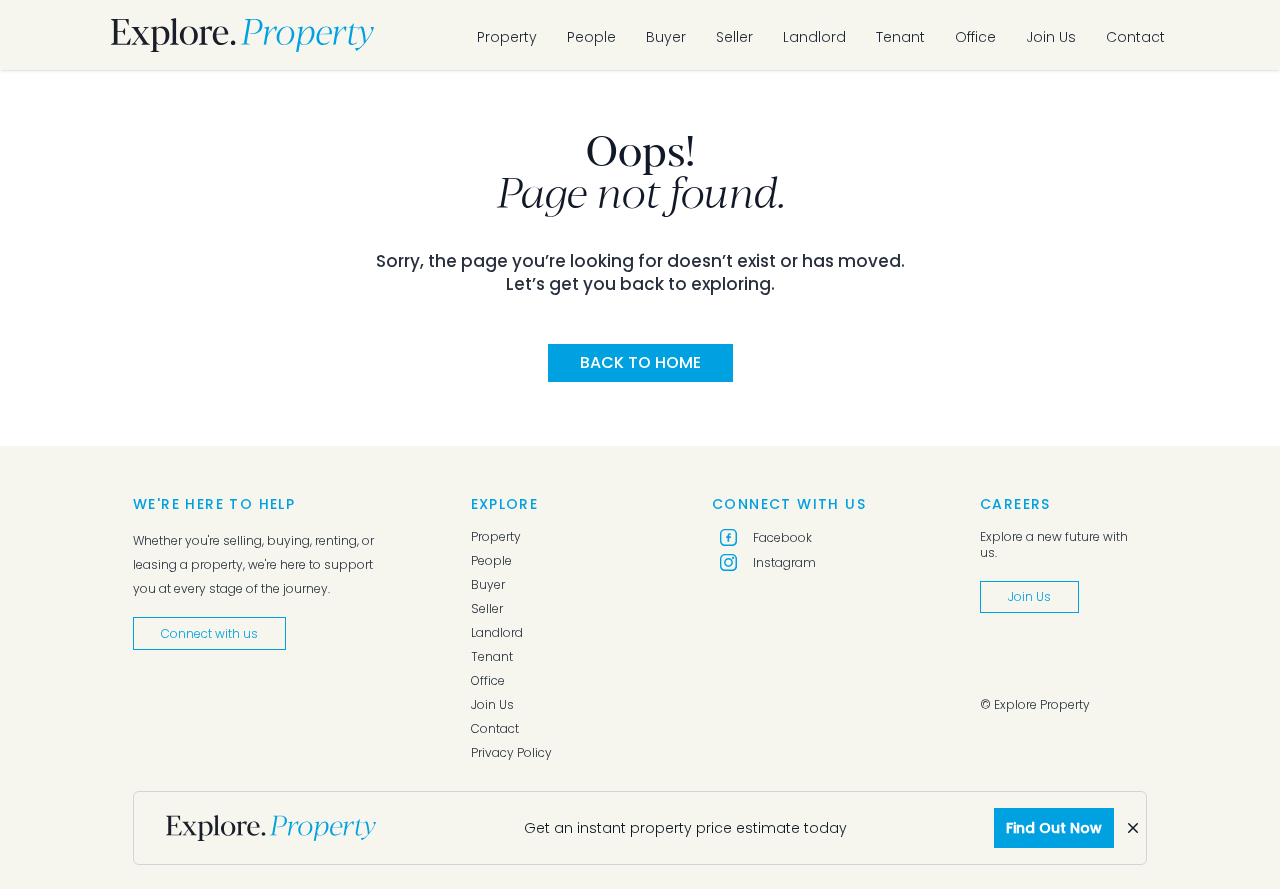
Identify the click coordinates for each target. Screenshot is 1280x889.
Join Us (1051, 37)
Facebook (782, 537)
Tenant (900, 37)
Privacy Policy (511, 753)
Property (507, 37)
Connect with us (209, 633)
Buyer (666, 37)
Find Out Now (1054, 828)
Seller (734, 37)
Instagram (784, 562)
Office (975, 37)
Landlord (814, 37)
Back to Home (640, 362)
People (591, 37)
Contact (1135, 37)
